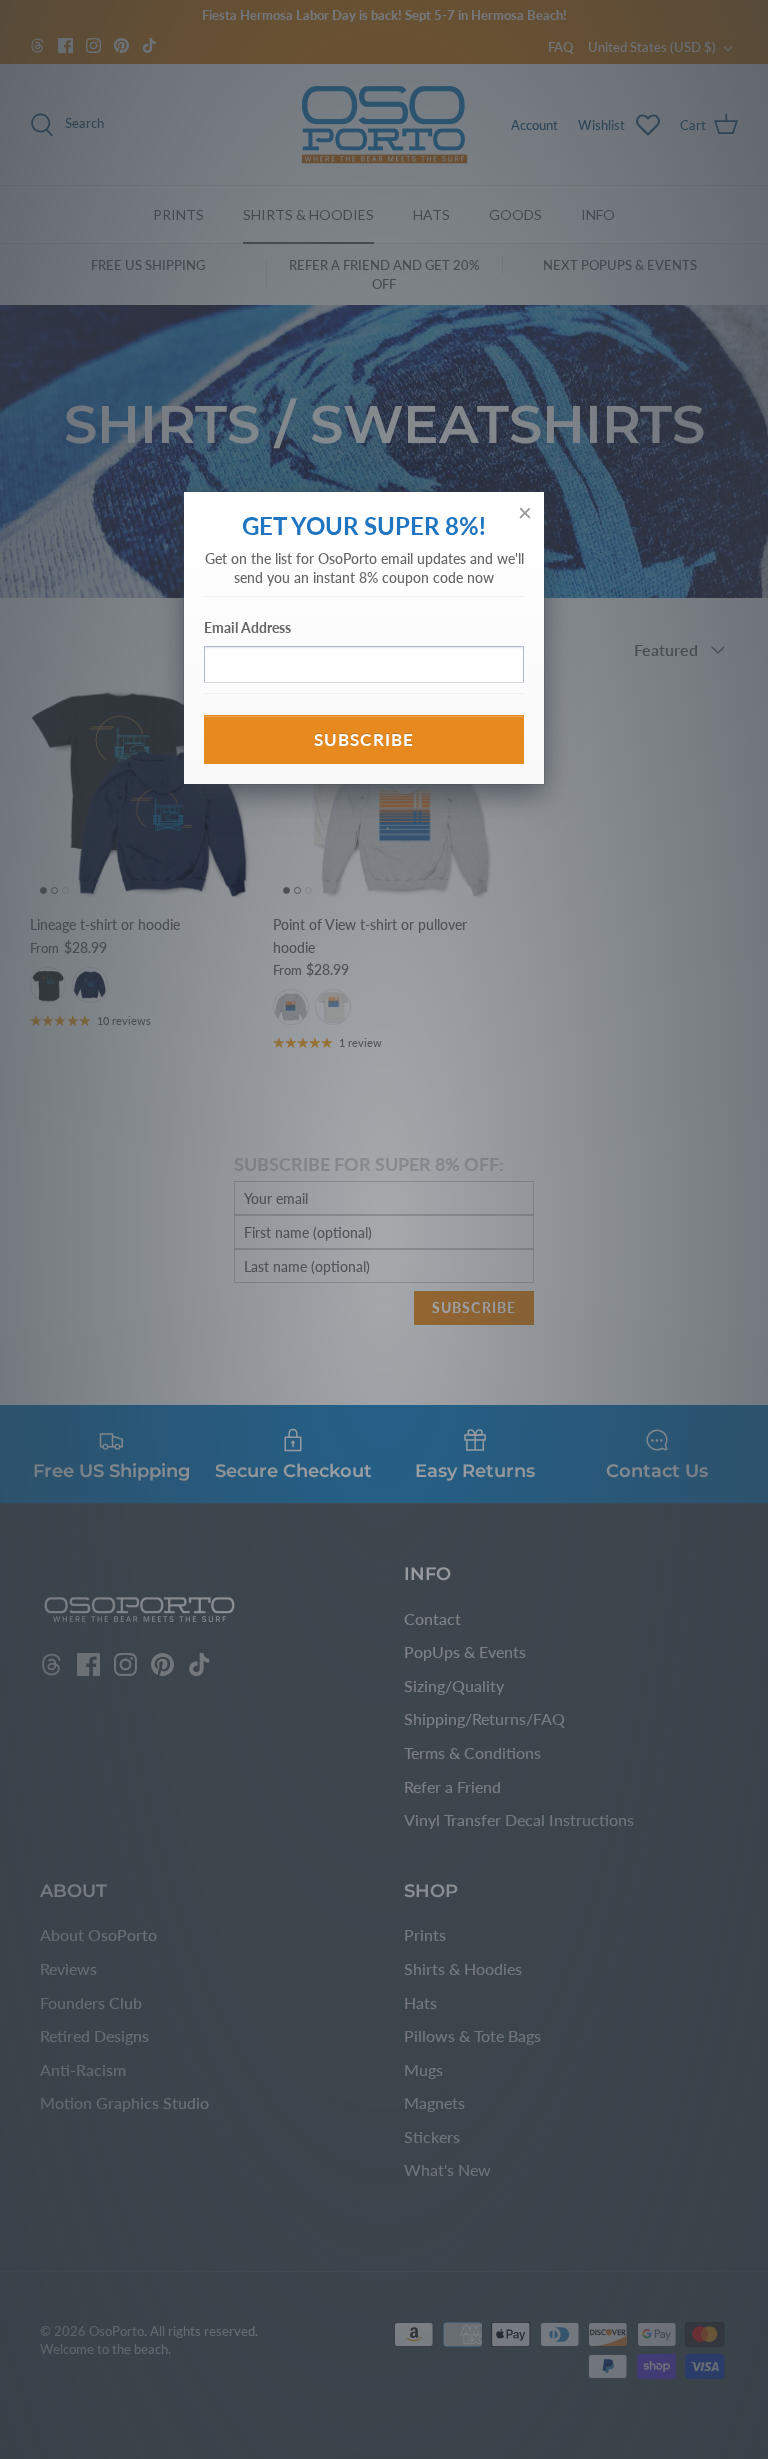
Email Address (247, 627)
